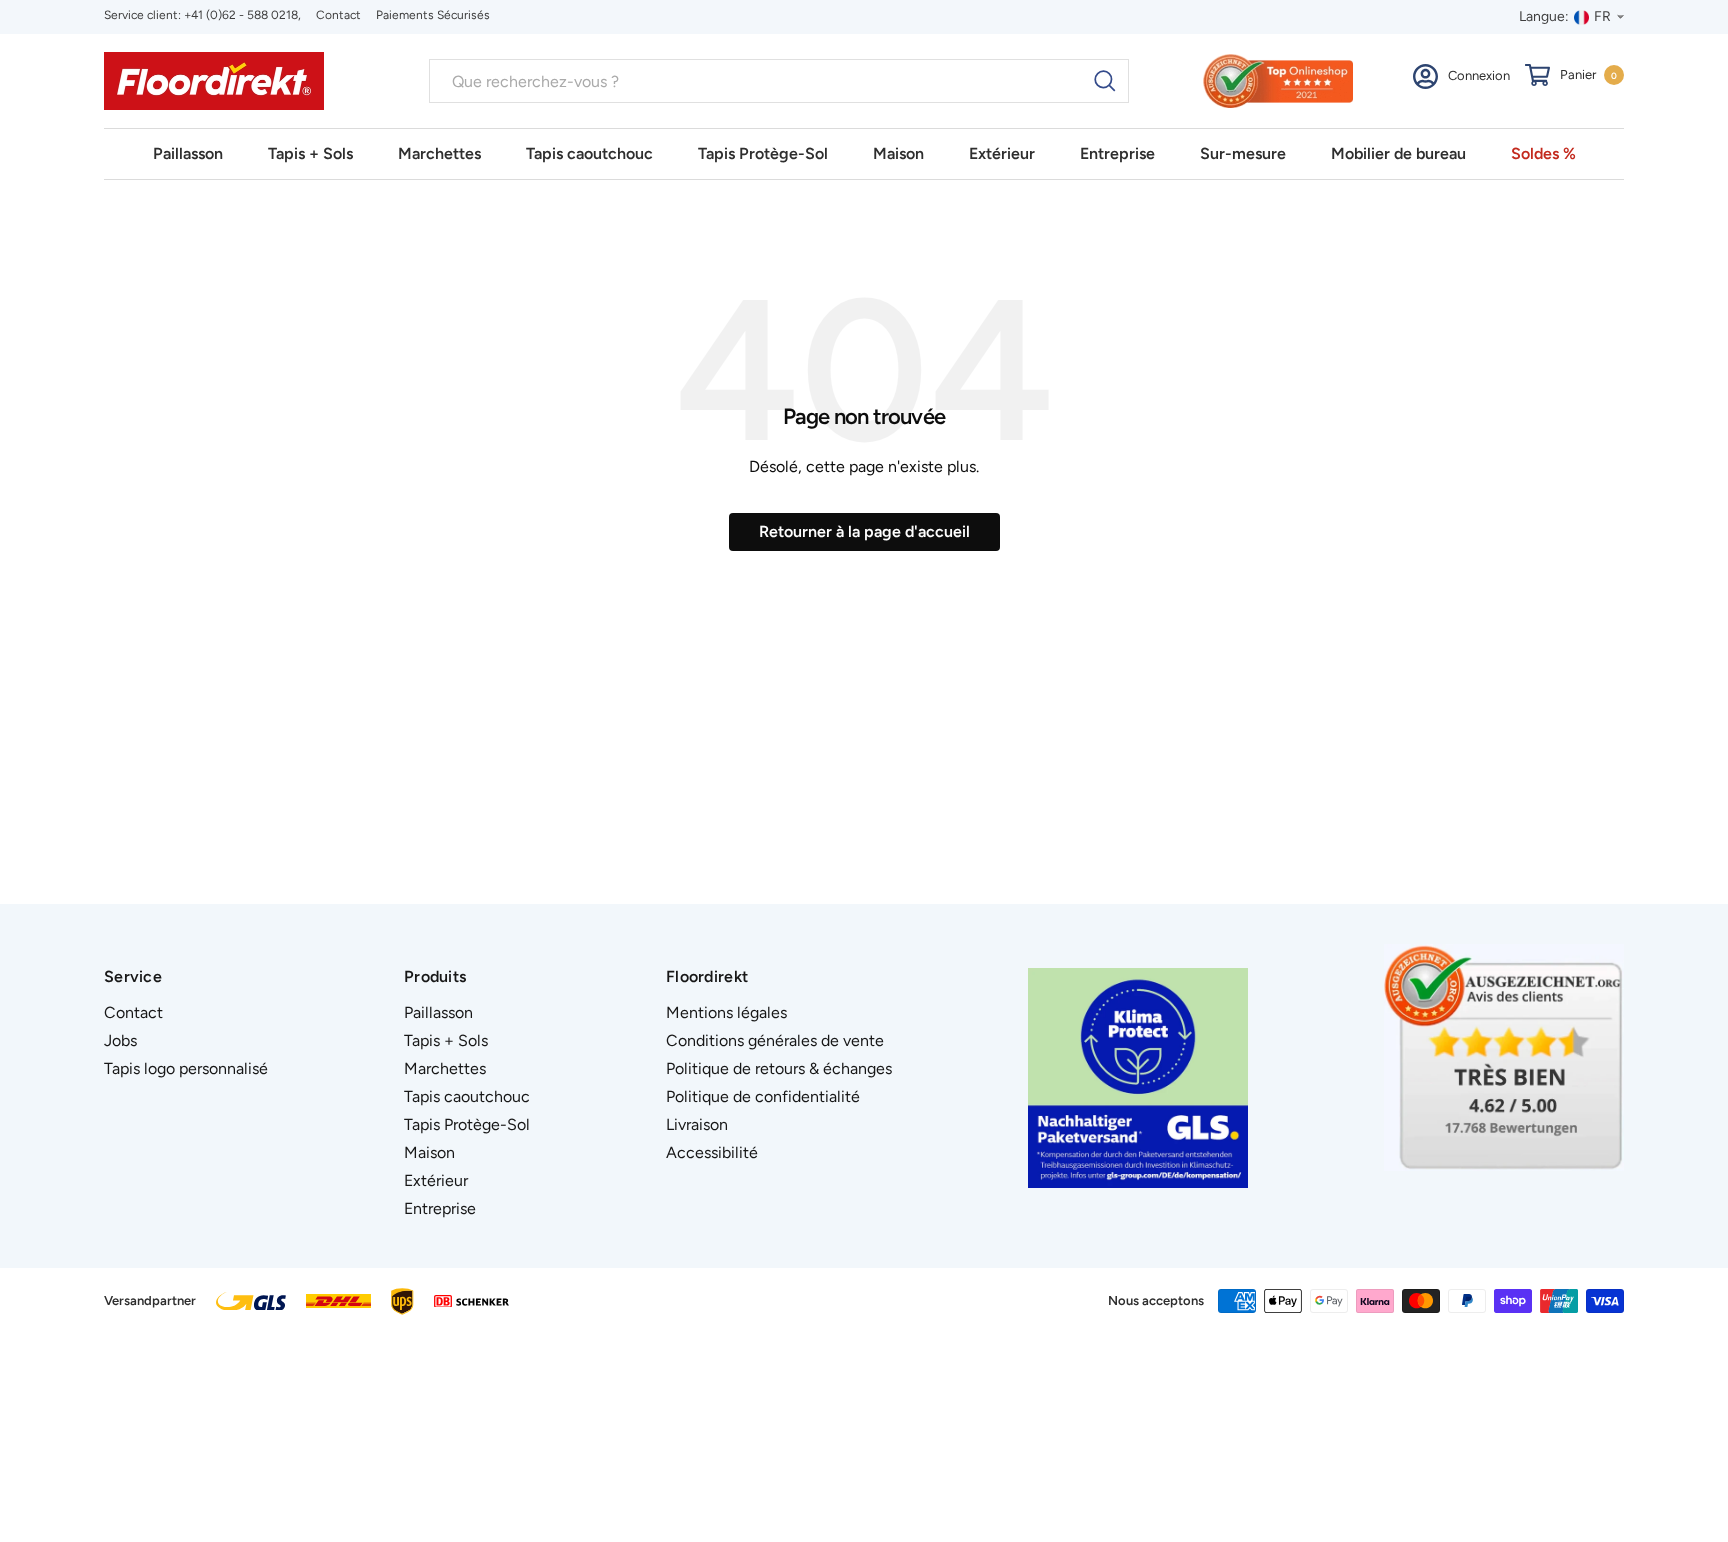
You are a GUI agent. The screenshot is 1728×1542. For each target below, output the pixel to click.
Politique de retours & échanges (779, 1068)
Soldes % (1543, 153)
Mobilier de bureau (1398, 153)
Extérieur (1002, 153)
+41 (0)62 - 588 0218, (242, 15)
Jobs (120, 1040)
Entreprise (1117, 153)
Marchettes (439, 153)
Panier (1588, 74)
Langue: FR (1565, 16)
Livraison (697, 1124)
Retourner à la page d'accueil (864, 531)
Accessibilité (712, 1152)
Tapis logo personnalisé (186, 1068)
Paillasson (188, 153)
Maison (898, 153)
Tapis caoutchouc (589, 153)
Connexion (1479, 75)
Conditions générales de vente (775, 1040)
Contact (338, 15)
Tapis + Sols (310, 153)
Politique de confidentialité (763, 1096)
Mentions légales (726, 1012)
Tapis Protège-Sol (763, 153)
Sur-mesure (1243, 153)
